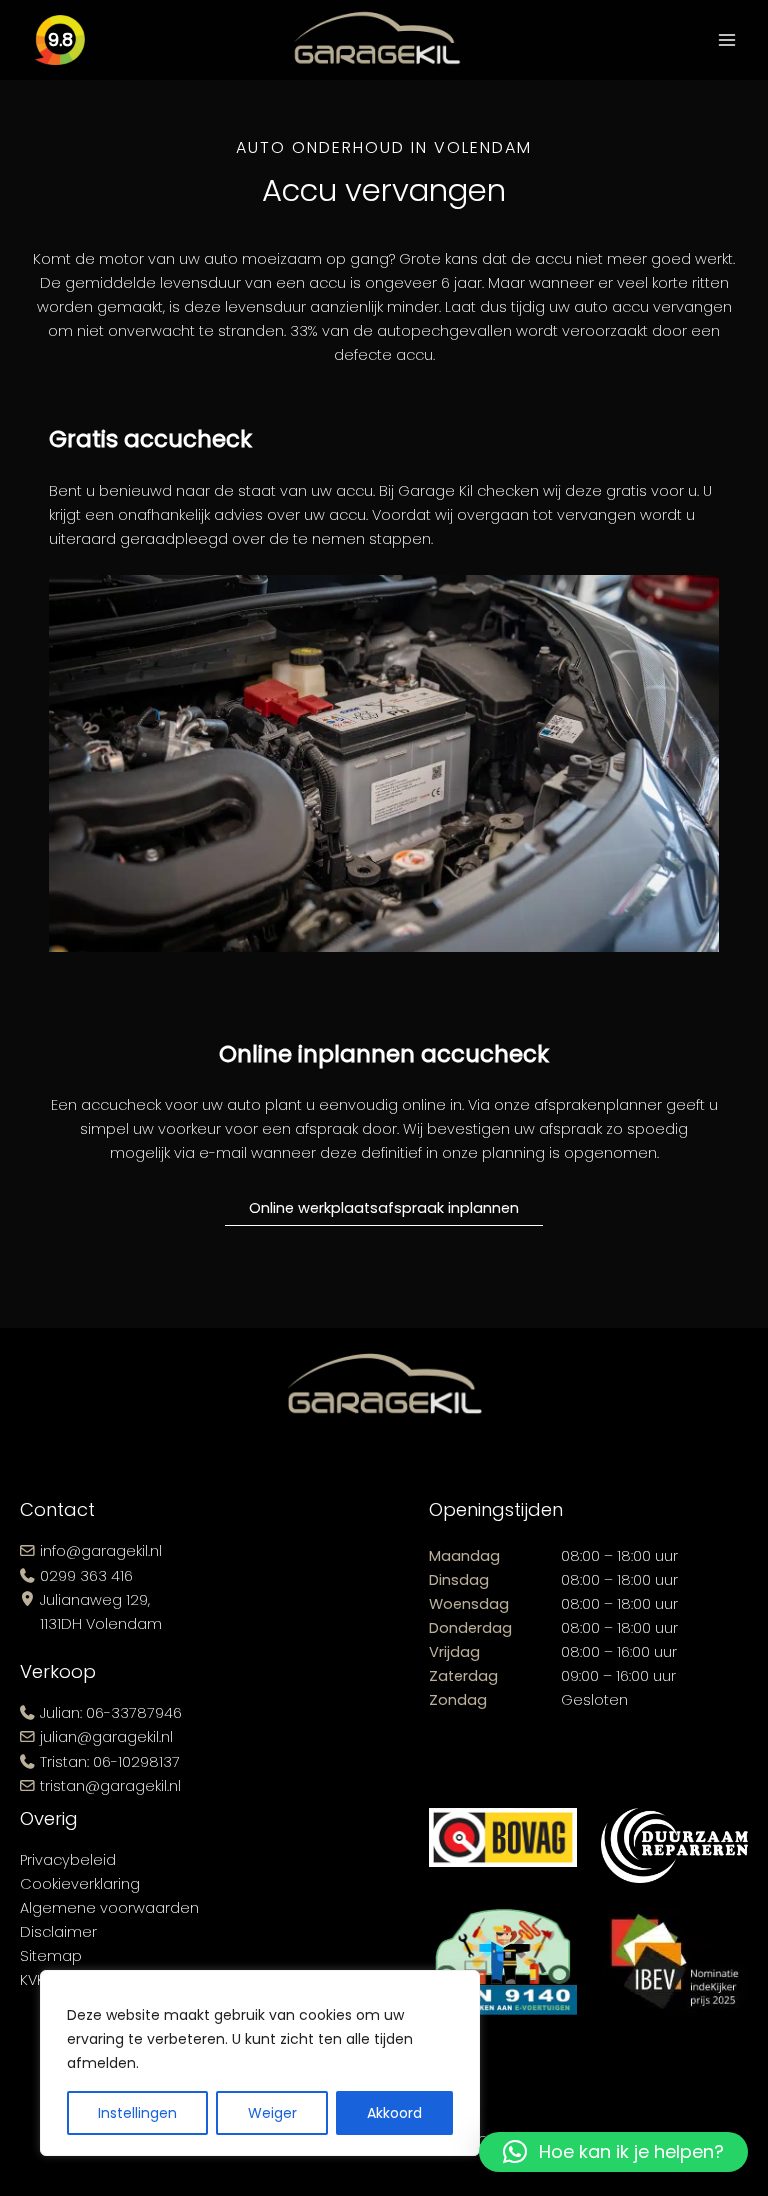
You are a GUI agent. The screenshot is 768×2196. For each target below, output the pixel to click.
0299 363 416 (86, 1576)
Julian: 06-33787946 (111, 1713)
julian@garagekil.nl (106, 1737)
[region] (260, 2063)
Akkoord (394, 2113)
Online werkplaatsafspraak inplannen (384, 1208)
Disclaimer (58, 1932)
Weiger (272, 2113)
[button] (613, 2152)
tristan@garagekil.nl (110, 1786)
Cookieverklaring (80, 1884)
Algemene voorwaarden (109, 1908)
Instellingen (137, 2113)
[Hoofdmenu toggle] (727, 40)
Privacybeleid (68, 1860)
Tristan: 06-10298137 (110, 1762)
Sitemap (51, 1956)
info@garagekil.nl (101, 1551)
